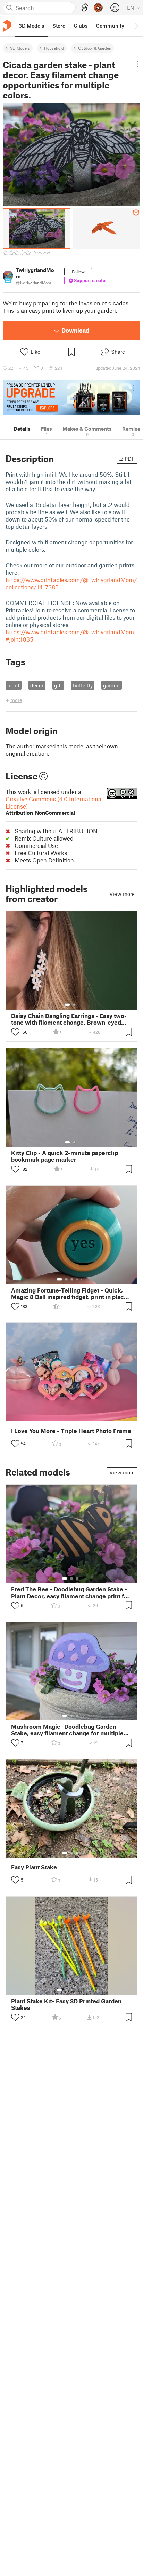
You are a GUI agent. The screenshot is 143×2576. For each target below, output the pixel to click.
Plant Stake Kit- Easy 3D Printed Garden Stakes (66, 2004)
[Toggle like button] (15, 1032)
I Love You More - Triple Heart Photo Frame (71, 1431)
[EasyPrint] (85, 8)
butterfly (83, 685)
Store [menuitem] (59, 26)
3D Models (20, 48)
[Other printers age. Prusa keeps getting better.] (71, 397)
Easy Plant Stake (34, 1867)
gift (58, 685)
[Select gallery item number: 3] (72, 1279)
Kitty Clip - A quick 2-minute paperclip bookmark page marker (65, 1156)
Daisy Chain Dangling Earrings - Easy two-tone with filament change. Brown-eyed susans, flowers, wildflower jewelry (69, 1019)
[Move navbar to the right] (136, 26)
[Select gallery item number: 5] (82, 1279)
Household (54, 48)
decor (37, 685)
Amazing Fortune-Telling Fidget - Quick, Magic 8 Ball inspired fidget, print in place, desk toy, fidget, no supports (70, 1294)
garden (111, 685)
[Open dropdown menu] (138, 64)
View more (122, 894)
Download (75, 330)
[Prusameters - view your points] (98, 8)
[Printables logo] (7, 26)
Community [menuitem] (110, 26)
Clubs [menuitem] (81, 26)
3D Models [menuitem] (31, 26)
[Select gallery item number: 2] (74, 1005)
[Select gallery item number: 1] (67, 1005)
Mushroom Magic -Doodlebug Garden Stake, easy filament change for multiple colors (67, 1730)
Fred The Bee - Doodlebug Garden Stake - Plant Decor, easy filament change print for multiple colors (70, 1592)
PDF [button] (130, 459)
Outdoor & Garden (95, 48)
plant (13, 685)
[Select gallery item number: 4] (77, 1279)
